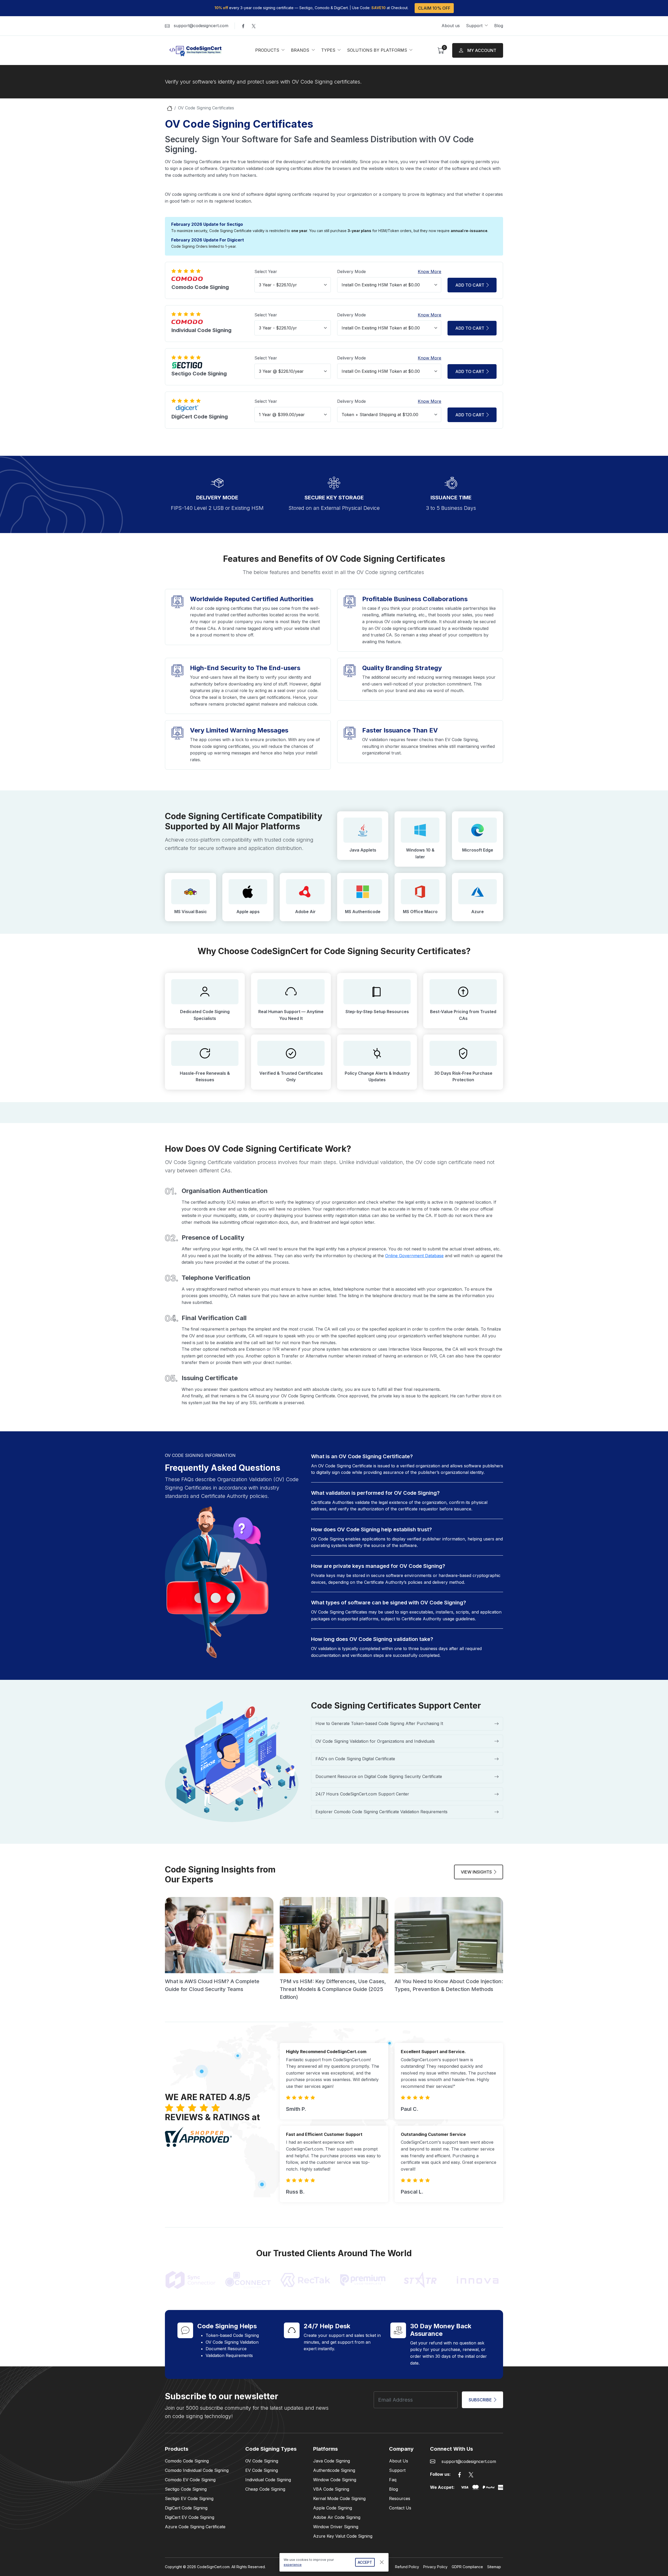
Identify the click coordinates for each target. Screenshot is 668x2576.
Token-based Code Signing (232, 2335)
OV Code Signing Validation (232, 2342)
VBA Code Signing (331, 2489)
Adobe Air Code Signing (337, 2517)
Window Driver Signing (336, 2527)
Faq (393, 2480)
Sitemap (494, 2567)
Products (177, 2449)
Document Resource (226, 2349)
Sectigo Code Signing (186, 2489)
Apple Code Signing (333, 2508)
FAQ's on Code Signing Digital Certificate (355, 1759)
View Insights (476, 1872)
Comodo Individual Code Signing (197, 2470)
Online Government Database (414, 1256)
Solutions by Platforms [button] (378, 50)
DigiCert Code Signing (186, 2508)
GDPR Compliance (467, 2567)
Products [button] (268, 50)
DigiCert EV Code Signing (190, 2517)
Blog (499, 26)
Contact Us (400, 2508)
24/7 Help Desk (327, 2326)
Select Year (266, 271)
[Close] (382, 2562)
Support (397, 2470)
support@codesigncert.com (201, 26)
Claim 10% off (434, 8)
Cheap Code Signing (265, 2489)
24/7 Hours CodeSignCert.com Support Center (362, 1794)
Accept (365, 2562)
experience (293, 2565)
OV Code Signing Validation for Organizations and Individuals (375, 1741)
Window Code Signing (335, 2480)
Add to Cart (470, 285)
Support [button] (475, 26)
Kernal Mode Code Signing (339, 2498)
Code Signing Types (271, 2449)
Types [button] (329, 50)
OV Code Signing (262, 2461)
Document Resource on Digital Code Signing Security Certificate (379, 1776)
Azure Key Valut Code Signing (343, 2536)
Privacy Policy (435, 2567)
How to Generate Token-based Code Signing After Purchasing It (379, 1723)
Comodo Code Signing (187, 2461)
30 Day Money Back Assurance (441, 2330)
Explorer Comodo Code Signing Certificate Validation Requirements (381, 1812)
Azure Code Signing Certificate (195, 2527)
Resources (400, 2498)
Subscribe (480, 2400)
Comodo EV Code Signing (190, 2480)
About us (451, 26)
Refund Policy (407, 2567)
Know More (430, 271)
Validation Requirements (229, 2355)
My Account (482, 50)
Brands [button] (301, 50)
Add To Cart (470, 415)
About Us (399, 2461)
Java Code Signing (332, 2461)
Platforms (326, 2449)
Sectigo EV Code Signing (189, 2498)
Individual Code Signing (268, 2480)
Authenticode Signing (334, 2470)
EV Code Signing (262, 2470)
